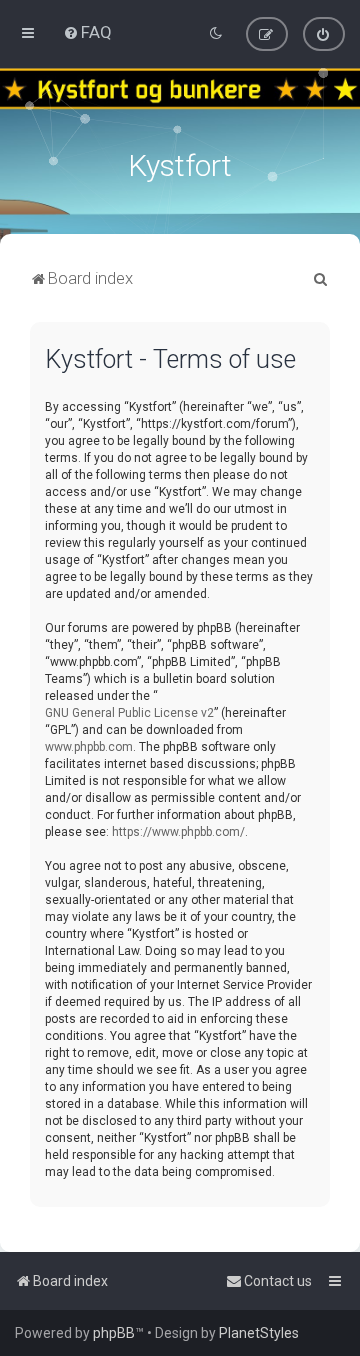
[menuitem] (87, 32)
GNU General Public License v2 (129, 713)
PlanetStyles (259, 1333)
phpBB (114, 1333)
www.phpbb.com (89, 747)
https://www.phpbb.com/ (178, 832)
